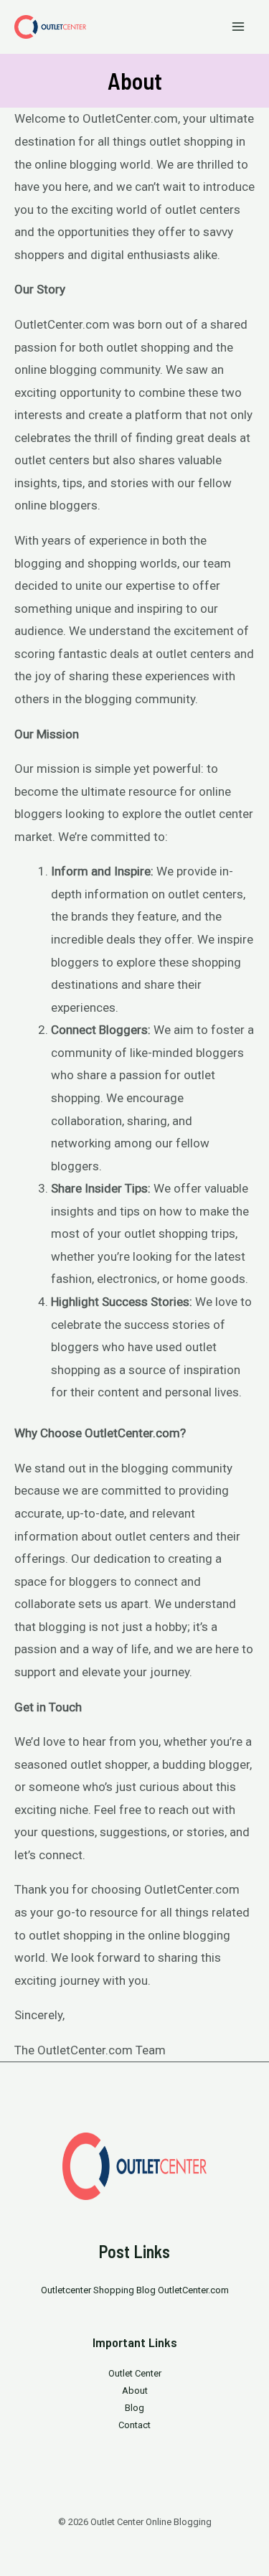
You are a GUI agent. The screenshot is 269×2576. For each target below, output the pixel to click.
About (135, 2391)
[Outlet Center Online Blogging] (50, 27)
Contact (134, 2425)
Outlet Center (135, 2373)
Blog (134, 2408)
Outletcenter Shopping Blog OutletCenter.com (135, 2290)
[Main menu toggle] (239, 27)
